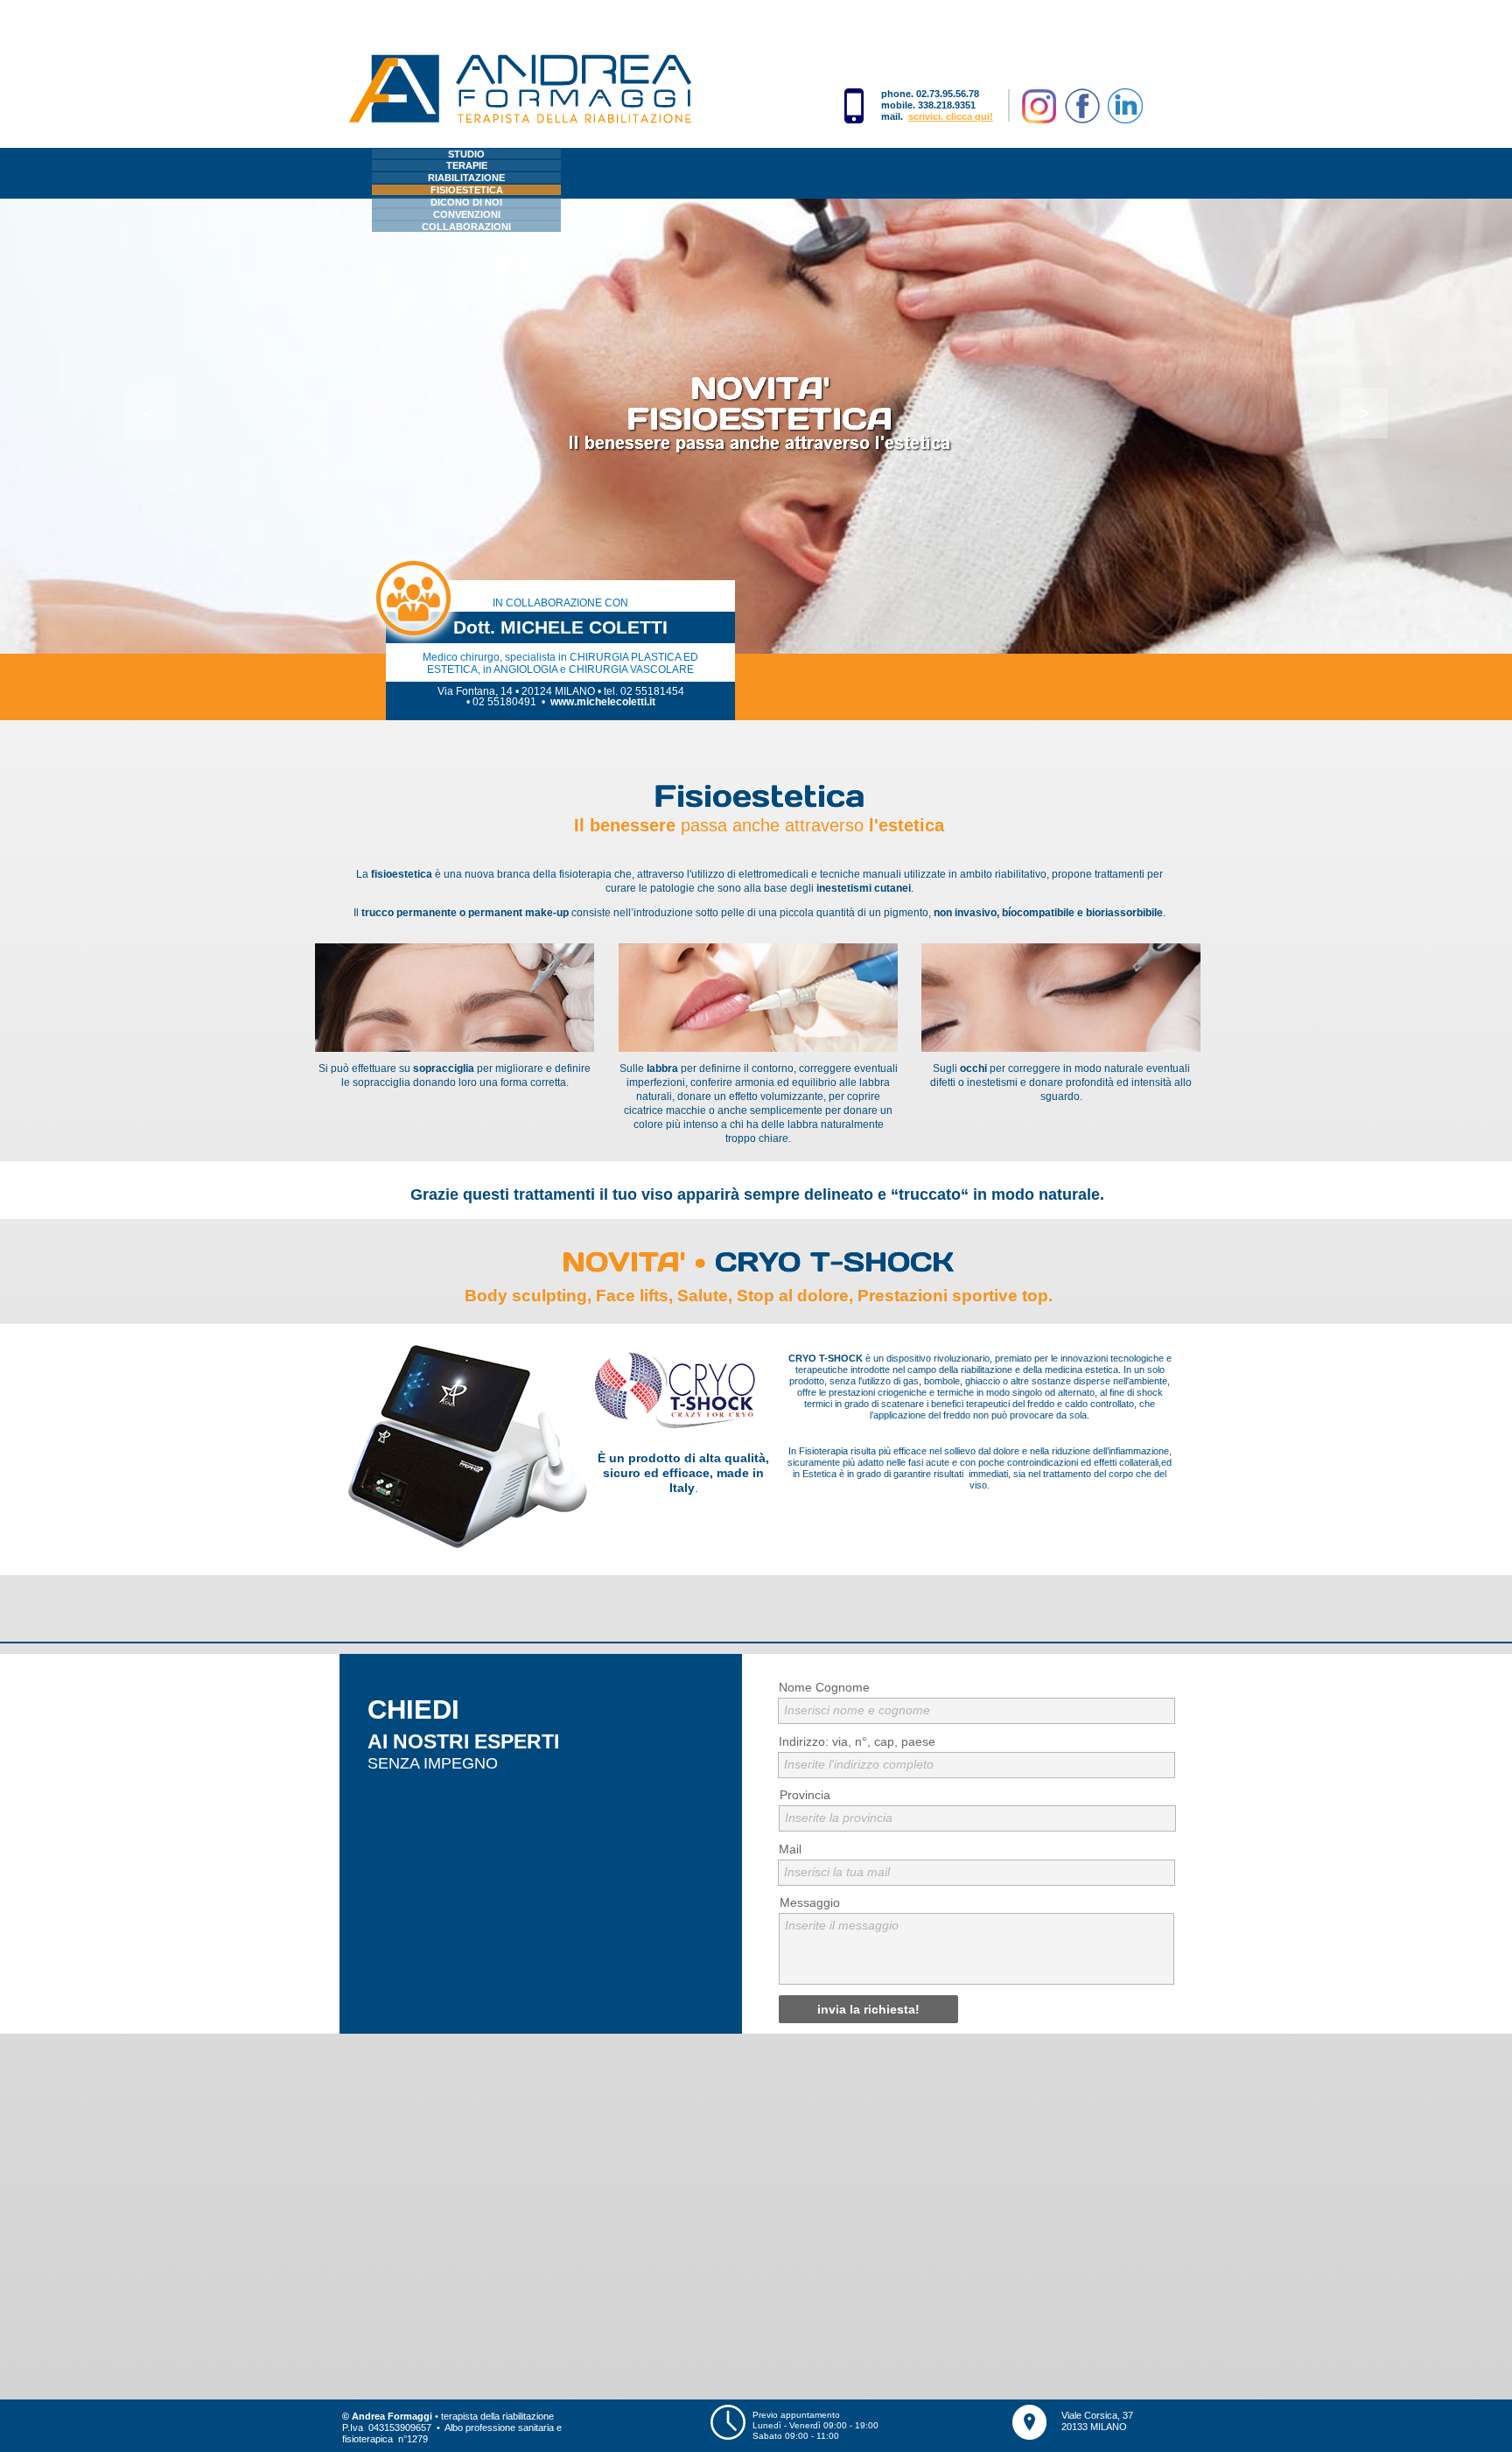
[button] (148, 413)
